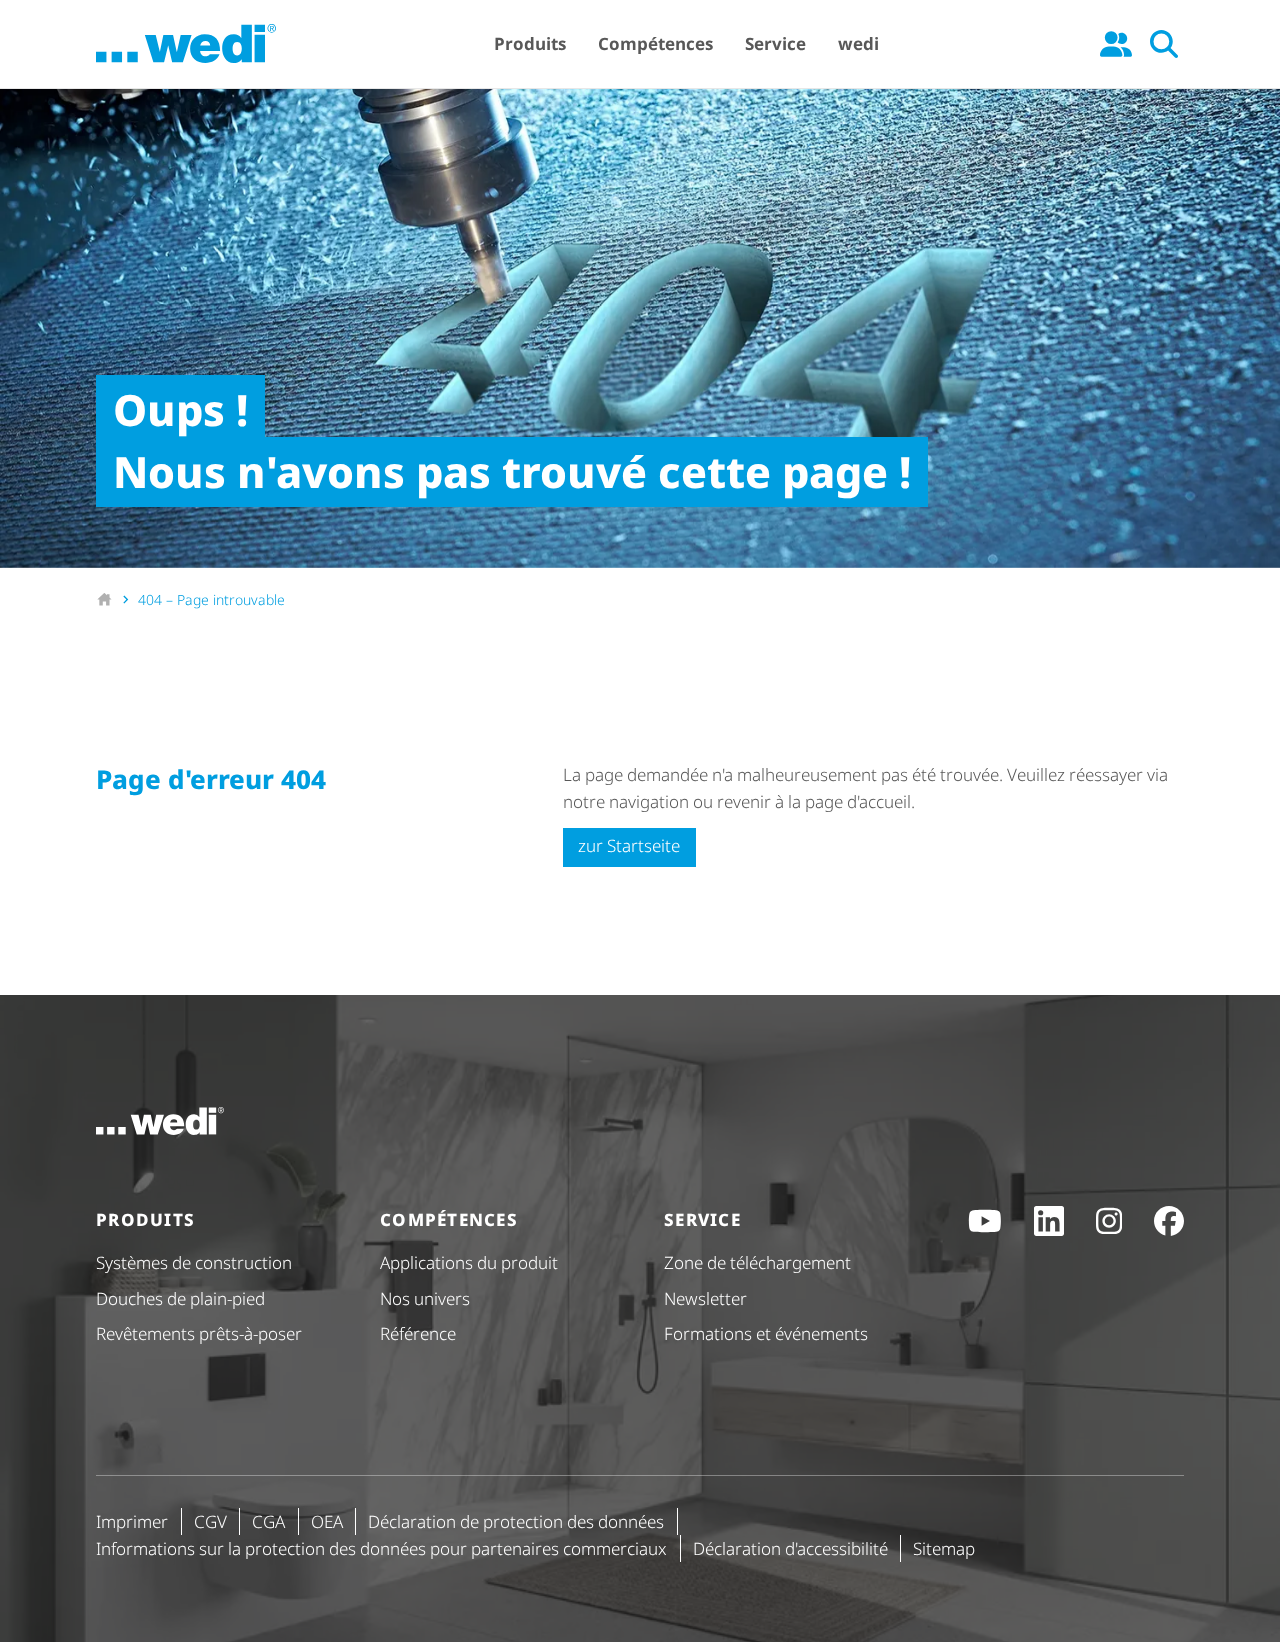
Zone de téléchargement (757, 1262)
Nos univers (425, 1298)
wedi (858, 43)
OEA (327, 1521)
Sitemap (944, 1548)
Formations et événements (766, 1333)
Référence (418, 1333)
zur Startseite (629, 845)
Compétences (655, 43)
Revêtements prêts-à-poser (199, 1333)
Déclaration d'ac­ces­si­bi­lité (790, 1548)
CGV (210, 1521)
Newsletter (705, 1298)
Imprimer (132, 1521)
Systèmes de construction (194, 1262)
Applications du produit (469, 1262)
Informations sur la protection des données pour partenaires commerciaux (381, 1548)
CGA (268, 1521)
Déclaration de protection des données (516, 1521)
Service (775, 43)
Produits (530, 43)
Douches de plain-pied (180, 1298)
